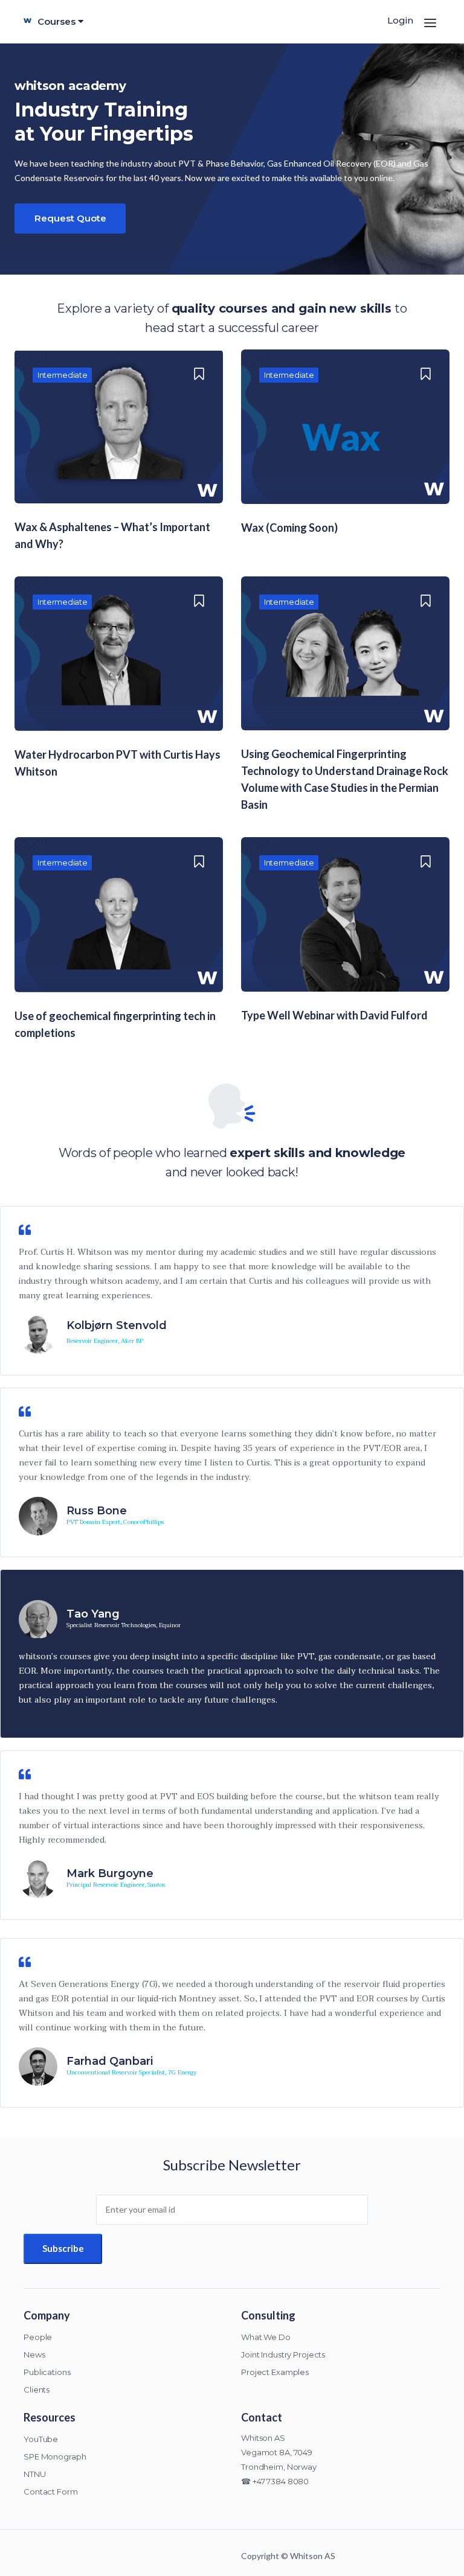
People (38, 2337)
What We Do (266, 2337)
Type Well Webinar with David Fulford (334, 1015)
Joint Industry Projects (283, 2354)
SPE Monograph (55, 2456)
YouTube (41, 2439)
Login (400, 20)
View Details (119, 441)
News (34, 2354)
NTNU (35, 2474)
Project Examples (275, 2372)
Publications (47, 2372)
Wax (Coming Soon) (289, 528)
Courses (58, 21)
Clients (37, 2389)
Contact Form (51, 2492)
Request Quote (70, 218)
